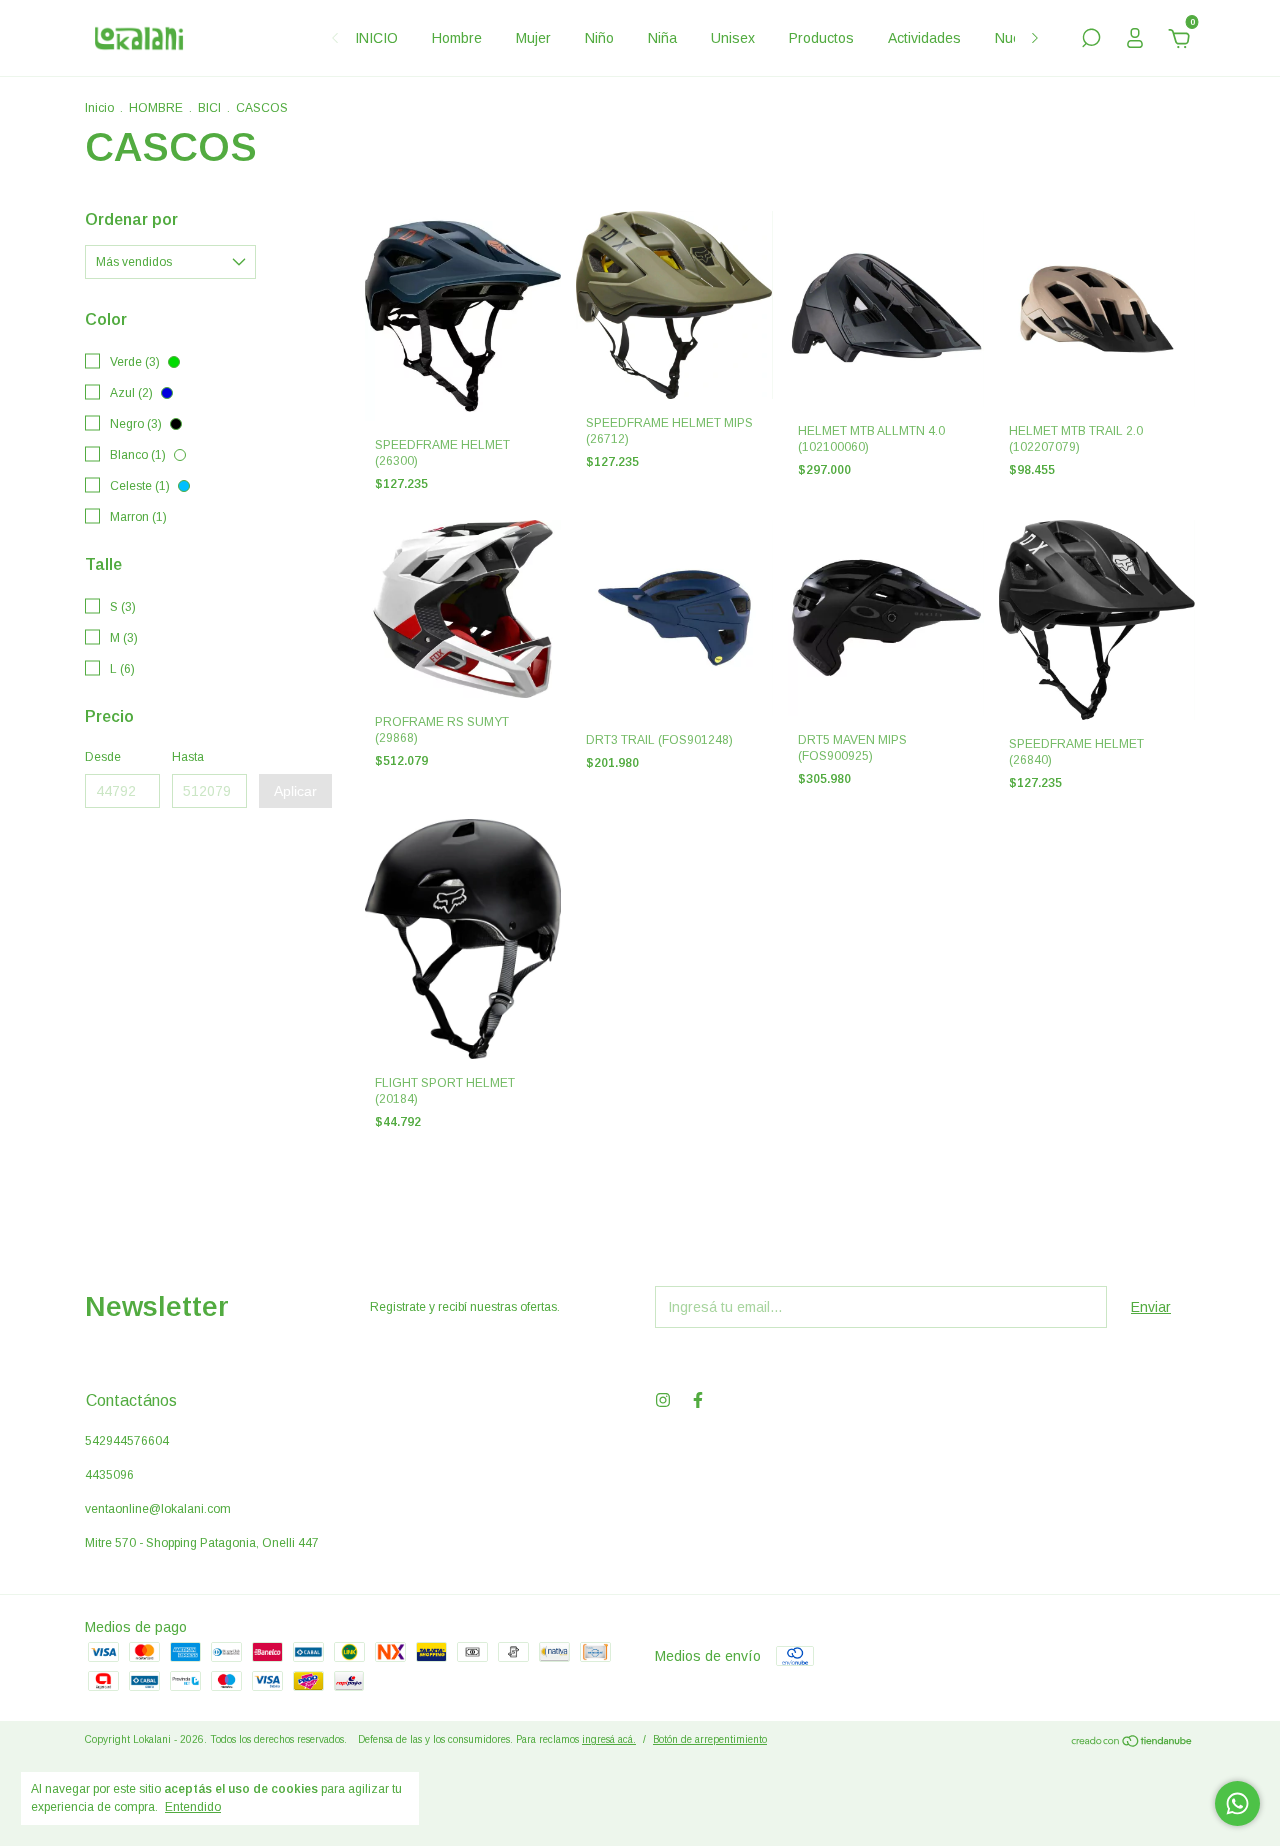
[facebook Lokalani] (698, 1400)
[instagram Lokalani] (663, 1400)
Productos (821, 38)
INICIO (376, 38)
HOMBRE (156, 108)
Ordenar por (131, 219)
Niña (662, 38)
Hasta (188, 757)
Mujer (533, 38)
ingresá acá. (609, 1739)
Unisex (733, 38)
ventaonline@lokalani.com (158, 1509)
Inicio (99, 108)
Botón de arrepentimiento (710, 1739)
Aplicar (295, 791)
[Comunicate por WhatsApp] (1237, 1803)
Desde (103, 757)
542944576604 (127, 1441)
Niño (599, 38)
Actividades (924, 38)
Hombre (457, 38)
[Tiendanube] (1132, 1742)
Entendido (193, 1807)
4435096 (109, 1475)
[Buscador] (1091, 41)
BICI (209, 108)
